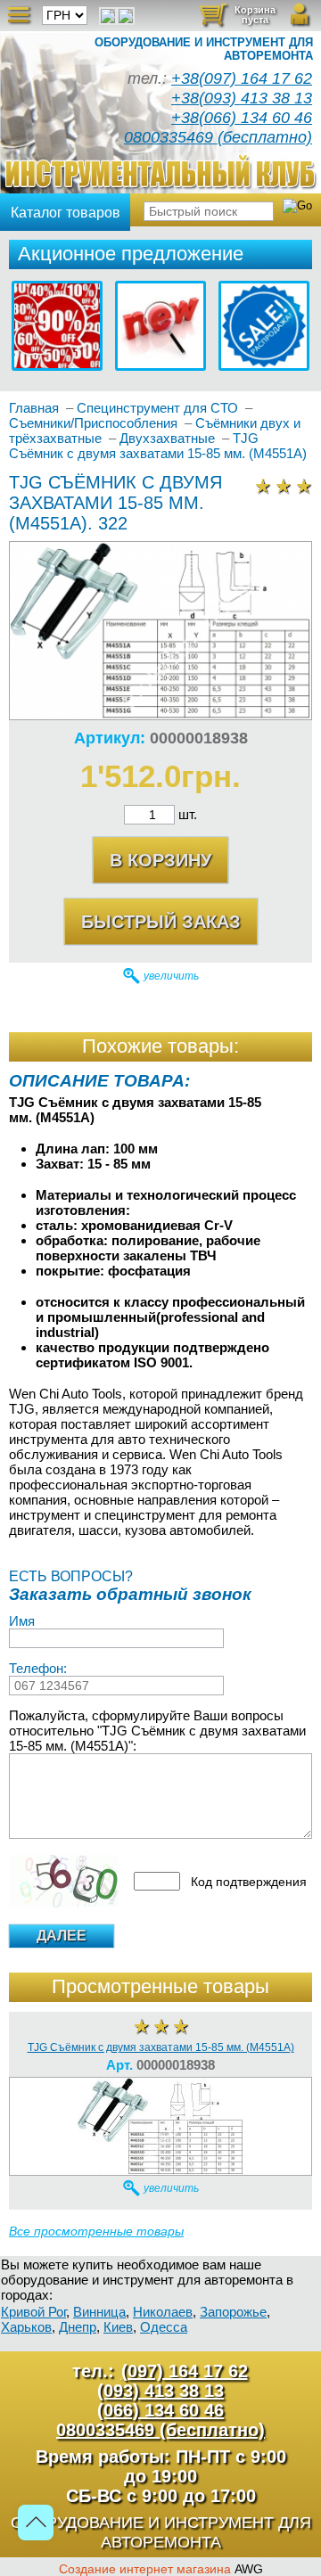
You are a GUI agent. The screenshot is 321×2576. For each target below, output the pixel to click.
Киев (118, 2327)
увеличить (171, 976)
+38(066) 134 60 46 (242, 118)
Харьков (26, 2327)
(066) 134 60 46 (160, 2410)
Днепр (78, 2327)
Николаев (163, 2312)
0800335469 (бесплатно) (218, 137)
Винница (99, 2312)
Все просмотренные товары (96, 2231)
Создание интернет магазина (145, 2569)
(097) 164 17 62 (185, 2371)
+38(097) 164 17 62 (242, 78)
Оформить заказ (247, 20)
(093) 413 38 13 (160, 2391)
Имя (22, 1621)
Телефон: (38, 1668)
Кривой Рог (33, 2312)
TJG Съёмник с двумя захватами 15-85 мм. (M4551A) (161, 2047)
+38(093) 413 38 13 (242, 98)
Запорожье (233, 2312)
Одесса (164, 2327)
